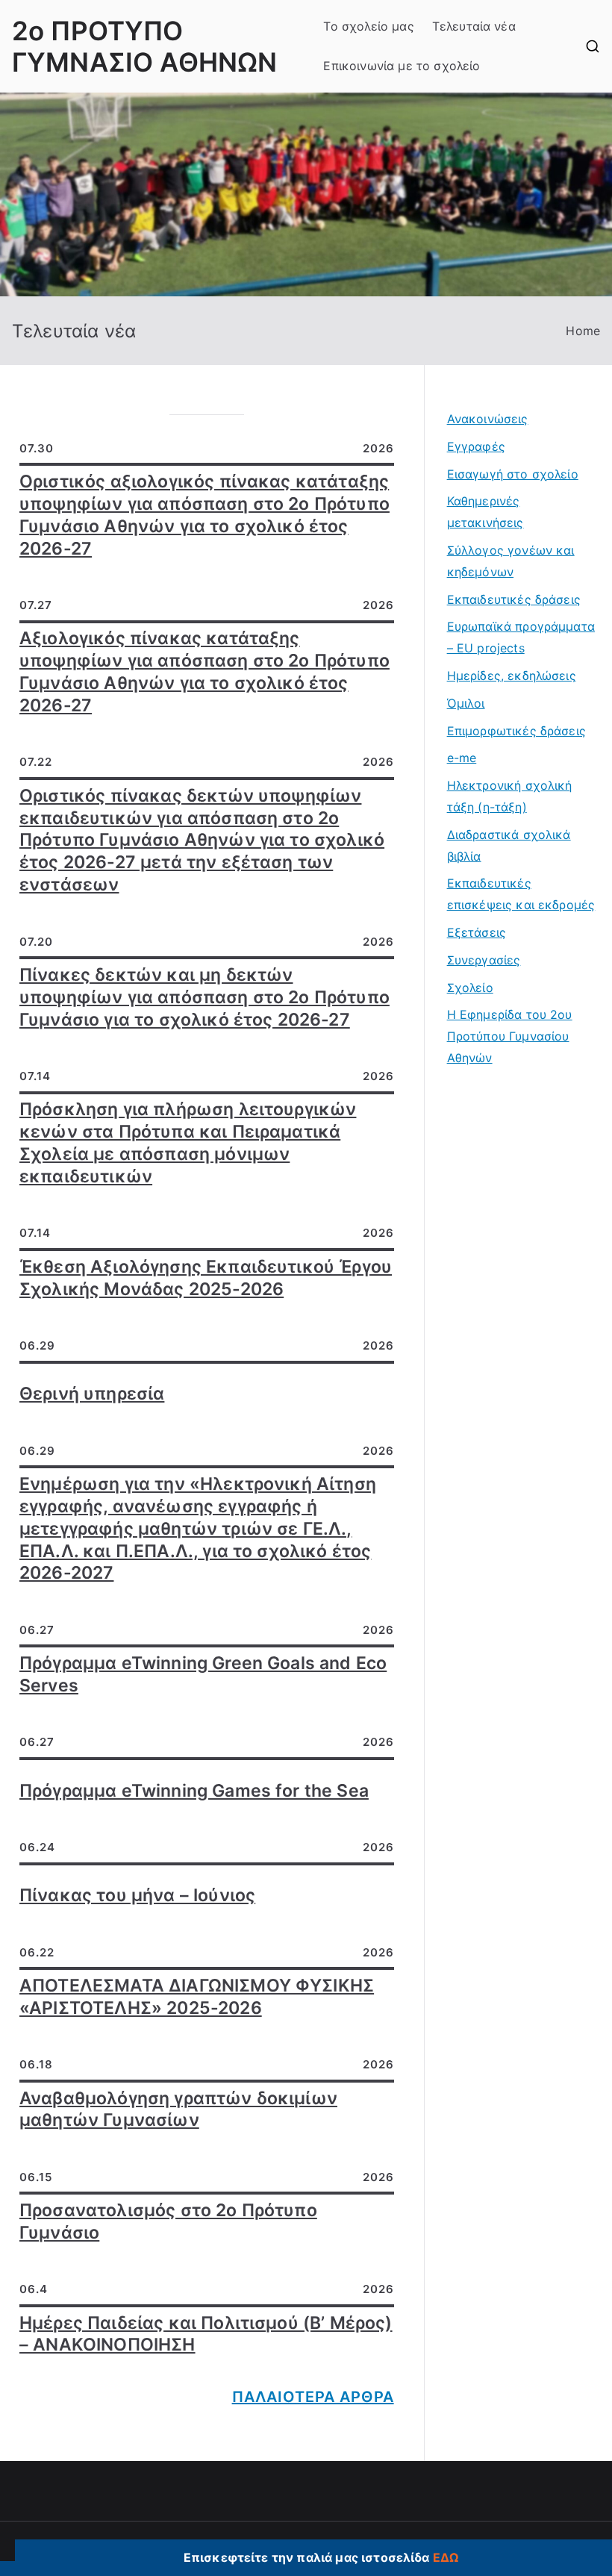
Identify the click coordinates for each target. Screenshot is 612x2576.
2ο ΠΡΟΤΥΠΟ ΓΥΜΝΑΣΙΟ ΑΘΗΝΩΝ (144, 46)
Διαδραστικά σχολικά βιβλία (509, 845)
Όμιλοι (466, 703)
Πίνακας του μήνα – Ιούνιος (137, 1895)
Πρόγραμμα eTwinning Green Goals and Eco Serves (203, 1674)
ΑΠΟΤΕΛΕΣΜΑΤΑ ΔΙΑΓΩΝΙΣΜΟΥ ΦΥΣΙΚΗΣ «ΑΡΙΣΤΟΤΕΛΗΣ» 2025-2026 (197, 1997)
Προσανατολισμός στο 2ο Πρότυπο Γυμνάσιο (168, 2221)
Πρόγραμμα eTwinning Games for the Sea (194, 1791)
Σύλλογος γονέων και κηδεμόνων (511, 561)
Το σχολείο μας (368, 26)
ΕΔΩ (446, 2557)
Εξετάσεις (477, 932)
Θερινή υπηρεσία (92, 1394)
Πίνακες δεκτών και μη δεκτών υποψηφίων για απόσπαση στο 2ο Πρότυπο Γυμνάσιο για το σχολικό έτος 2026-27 (204, 997)
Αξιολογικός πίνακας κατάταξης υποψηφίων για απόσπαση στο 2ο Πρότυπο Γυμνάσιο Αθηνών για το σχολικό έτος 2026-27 (204, 672)
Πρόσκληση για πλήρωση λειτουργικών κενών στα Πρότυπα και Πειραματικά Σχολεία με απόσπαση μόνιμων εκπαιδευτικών (188, 1143)
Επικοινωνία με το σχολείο (402, 66)
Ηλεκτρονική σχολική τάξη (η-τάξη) (510, 796)
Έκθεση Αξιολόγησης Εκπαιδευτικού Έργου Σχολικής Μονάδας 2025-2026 (206, 1278)
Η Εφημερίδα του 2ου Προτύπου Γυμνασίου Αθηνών (510, 1036)
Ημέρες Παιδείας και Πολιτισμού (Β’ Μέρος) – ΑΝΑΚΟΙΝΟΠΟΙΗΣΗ (206, 2334)
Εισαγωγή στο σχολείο (513, 474)
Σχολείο (470, 988)
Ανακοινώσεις (488, 419)
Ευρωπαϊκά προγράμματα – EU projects (521, 637)
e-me (462, 758)
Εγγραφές (476, 446)
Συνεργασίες (484, 960)
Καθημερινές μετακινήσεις (485, 512)
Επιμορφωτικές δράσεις (516, 731)
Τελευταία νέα (474, 26)
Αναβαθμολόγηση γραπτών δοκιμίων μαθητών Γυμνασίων (178, 2109)
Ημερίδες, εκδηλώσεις (512, 676)
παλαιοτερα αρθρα (313, 2397)
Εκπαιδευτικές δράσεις (514, 599)
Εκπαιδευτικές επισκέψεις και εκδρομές (521, 894)
